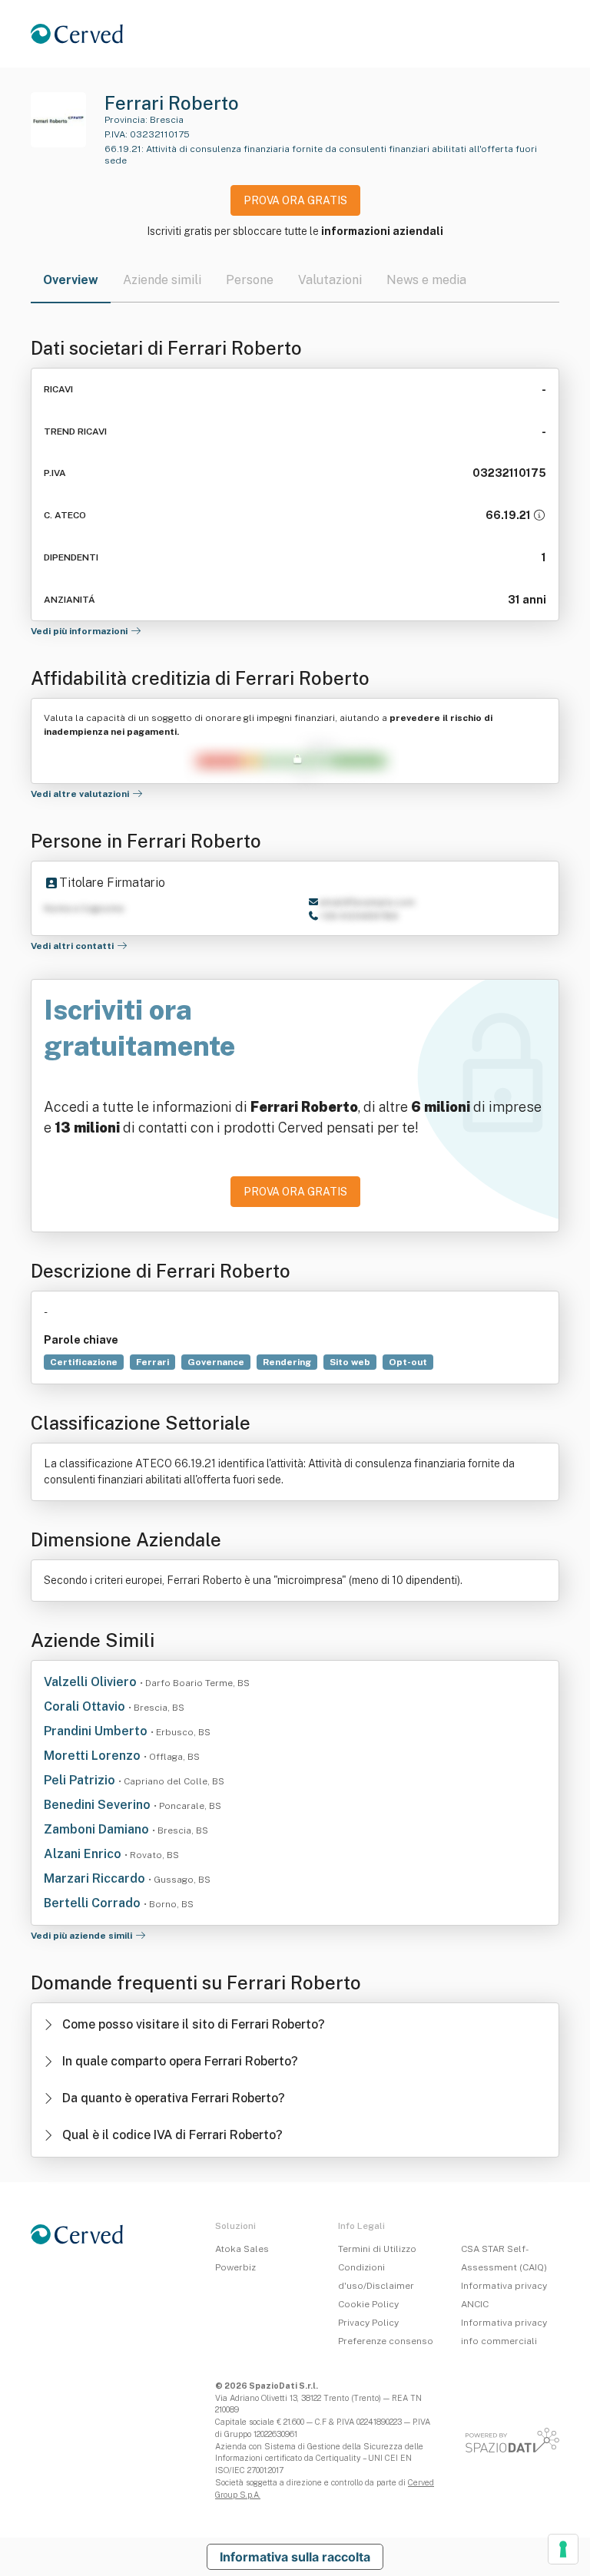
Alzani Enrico (84, 1854)
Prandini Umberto (97, 1731)
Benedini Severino (99, 1805)
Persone (250, 280)
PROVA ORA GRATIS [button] (295, 200)
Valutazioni (330, 280)
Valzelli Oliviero (92, 1682)
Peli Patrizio (81, 1780)
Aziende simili (162, 280)
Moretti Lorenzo (94, 1756)
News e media (426, 280)
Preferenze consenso (386, 2341)
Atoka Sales (242, 2249)
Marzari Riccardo (96, 1878)
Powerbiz (235, 2267)
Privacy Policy (368, 2323)
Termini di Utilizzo (377, 2249)
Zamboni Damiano (98, 1829)
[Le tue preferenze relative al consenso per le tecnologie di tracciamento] (563, 2549)
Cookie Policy (368, 2304)
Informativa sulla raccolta (295, 2557)
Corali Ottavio (86, 1706)
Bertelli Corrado (94, 1903)
